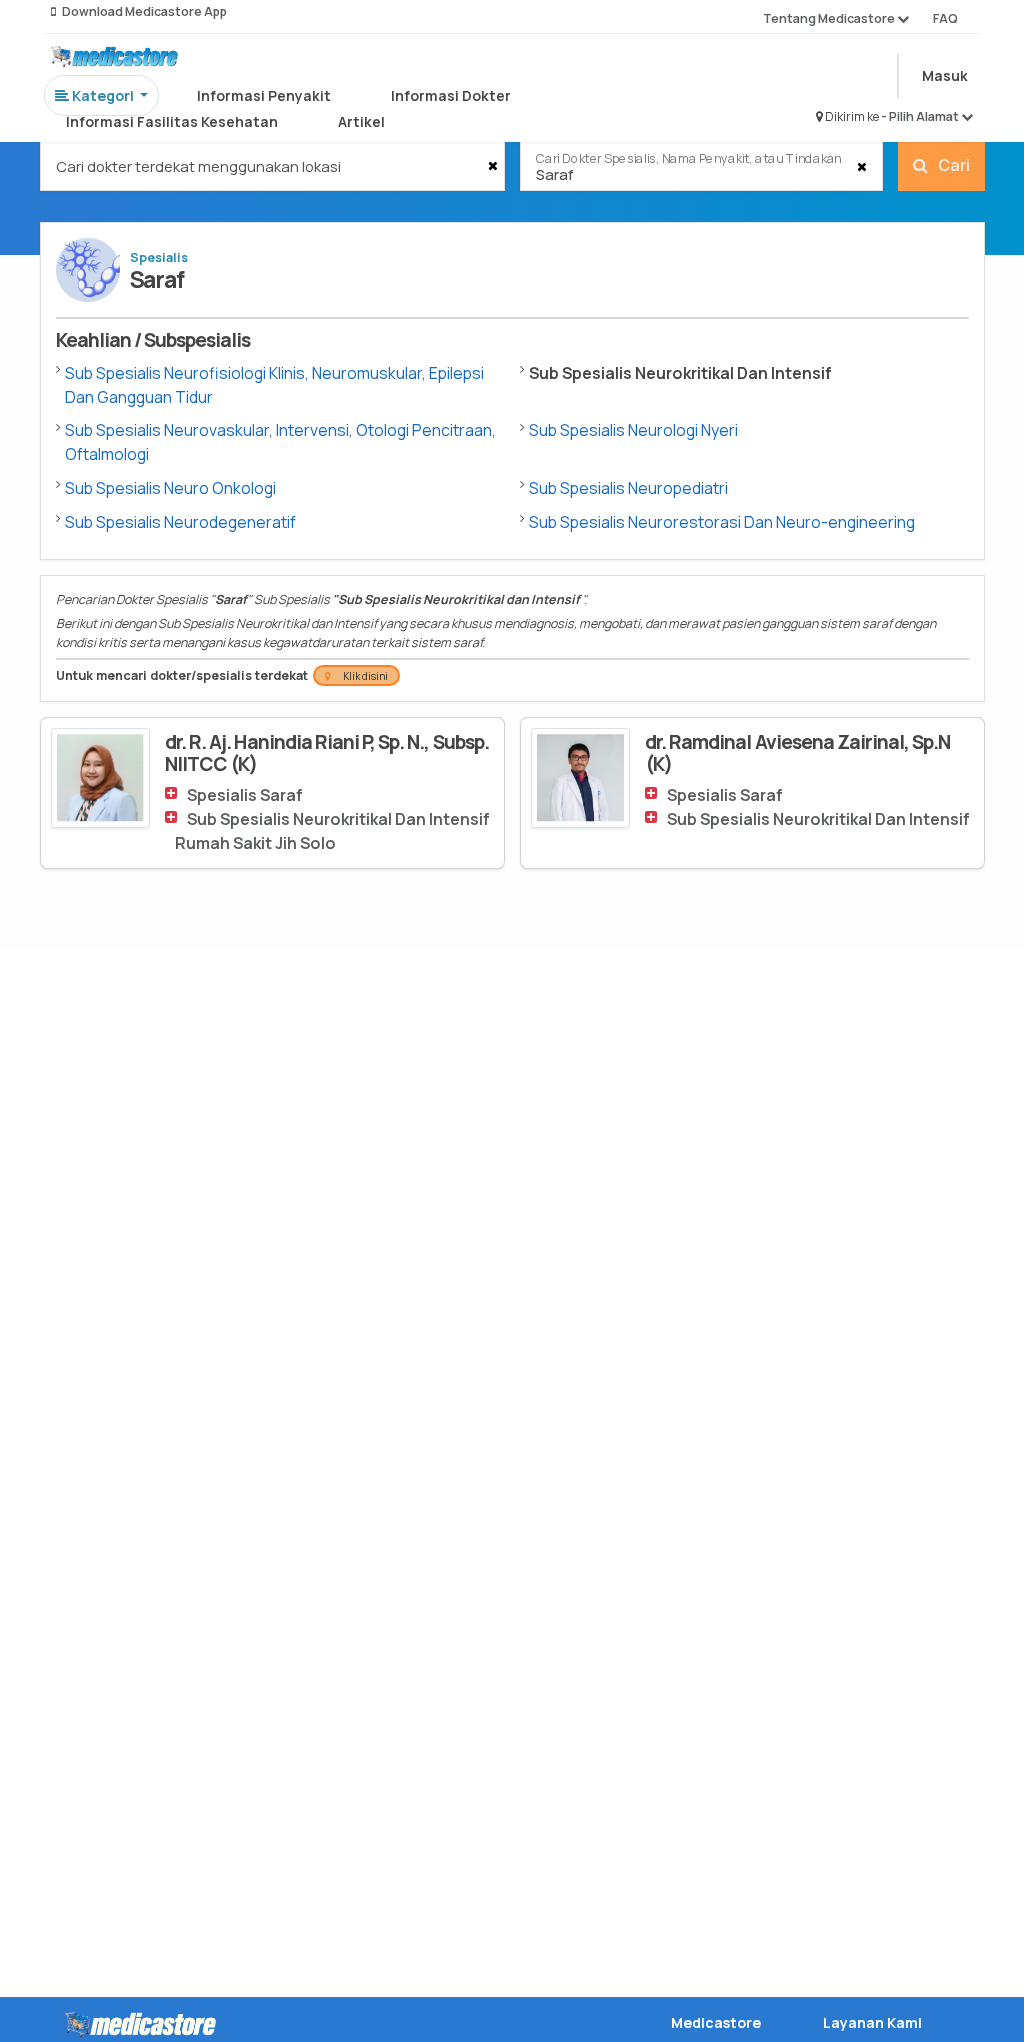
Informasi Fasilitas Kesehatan (172, 121)
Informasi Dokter (451, 95)
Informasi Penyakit (264, 95)
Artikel (361, 121)
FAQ (945, 18)
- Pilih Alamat (921, 116)
